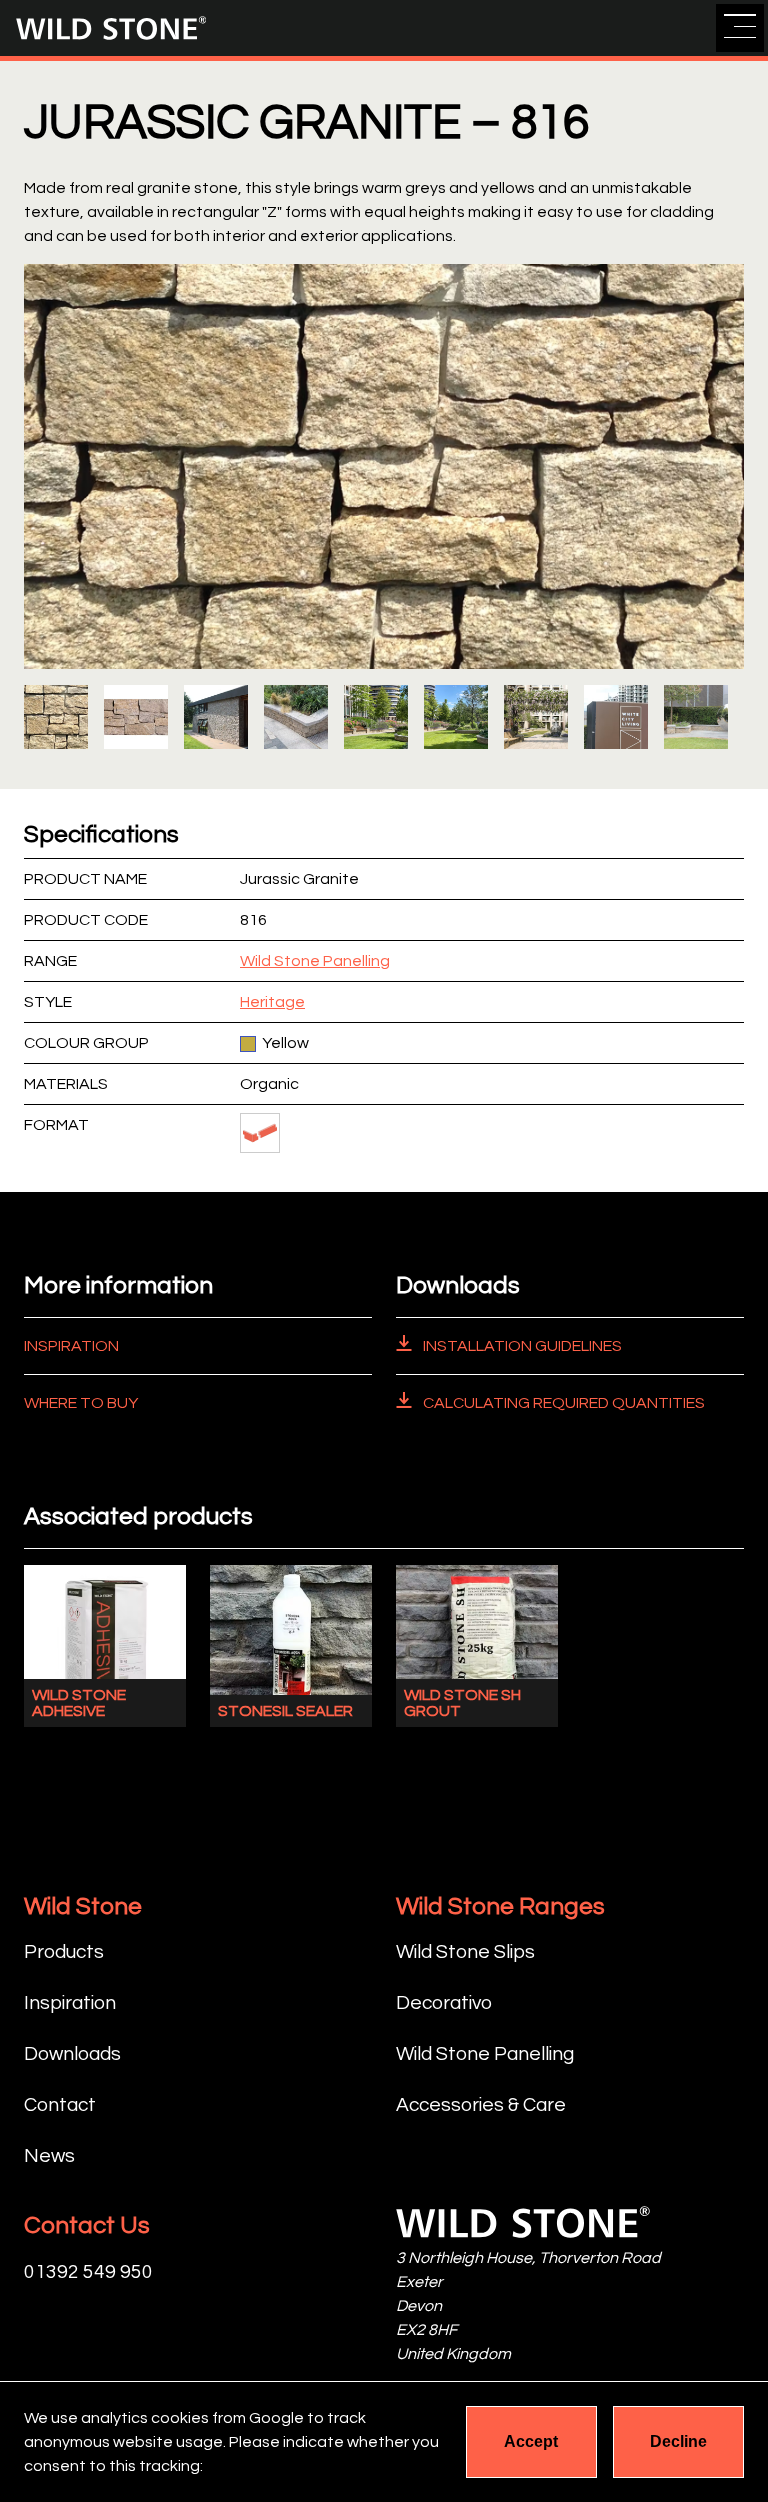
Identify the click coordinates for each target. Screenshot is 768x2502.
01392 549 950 (88, 2272)
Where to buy (81, 1403)
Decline (678, 2441)
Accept (531, 2441)
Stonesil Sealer (285, 1711)
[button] (740, 28)
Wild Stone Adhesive (79, 1703)
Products (64, 1952)
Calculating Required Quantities (562, 1403)
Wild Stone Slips (465, 1952)
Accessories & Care (481, 2105)
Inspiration (71, 1346)
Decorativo (444, 2003)
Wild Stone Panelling (315, 961)
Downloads (72, 2054)
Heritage (272, 1002)
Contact (60, 2105)
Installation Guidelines (521, 1346)
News (49, 2156)
